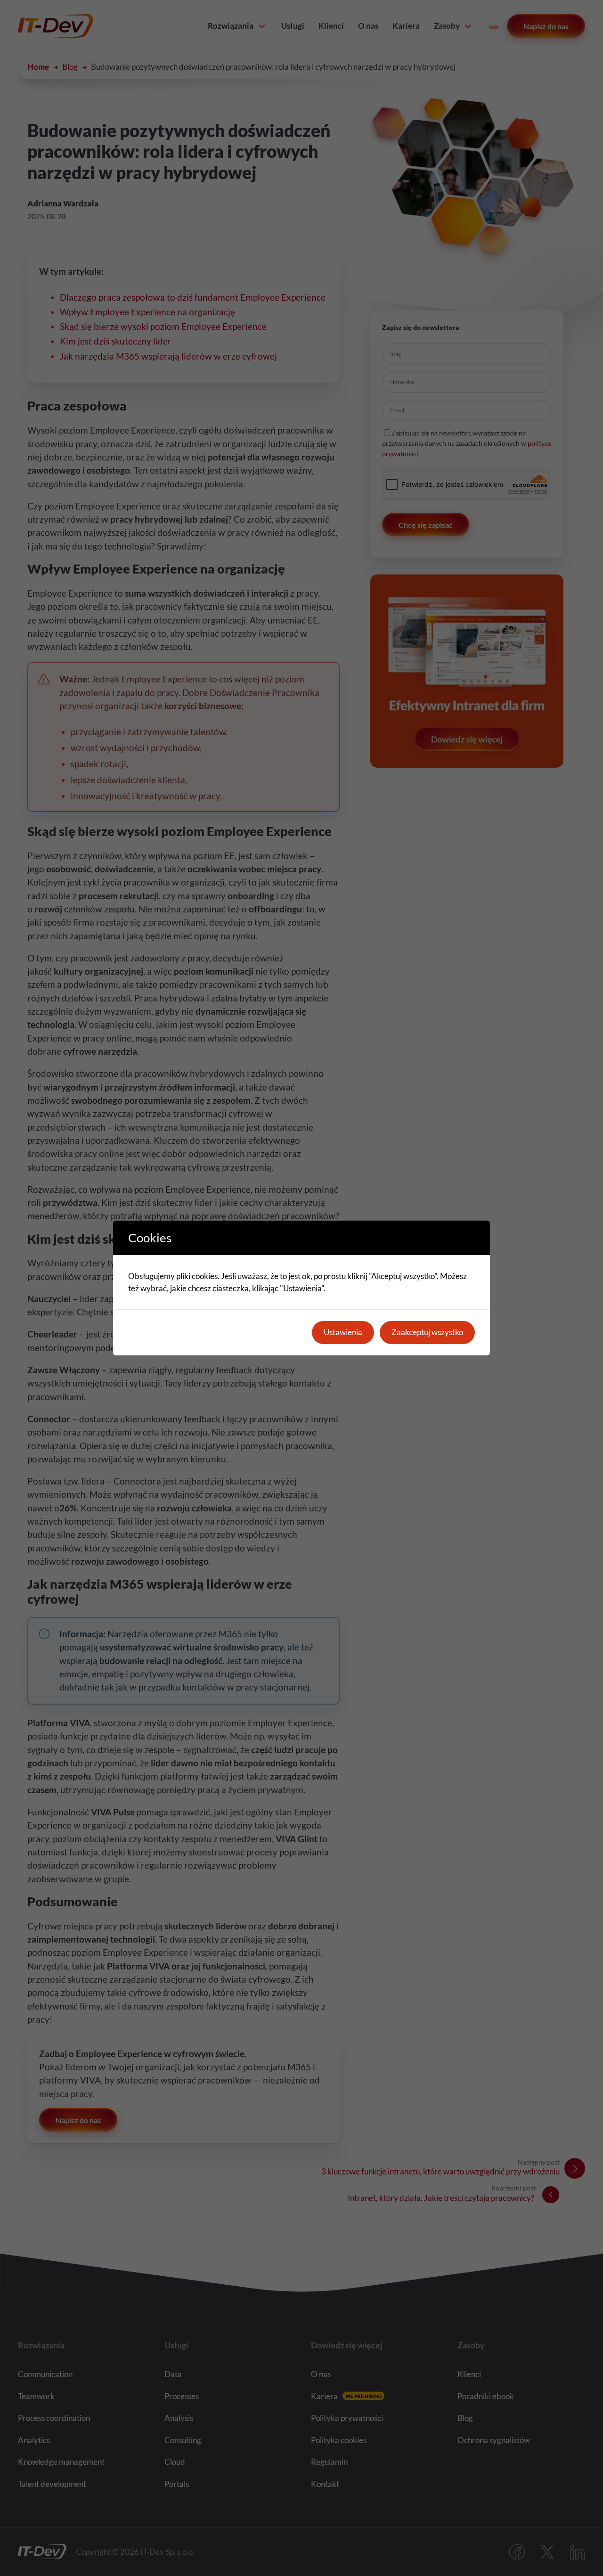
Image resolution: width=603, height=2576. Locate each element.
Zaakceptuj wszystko (427, 1332)
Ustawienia (343, 1332)
